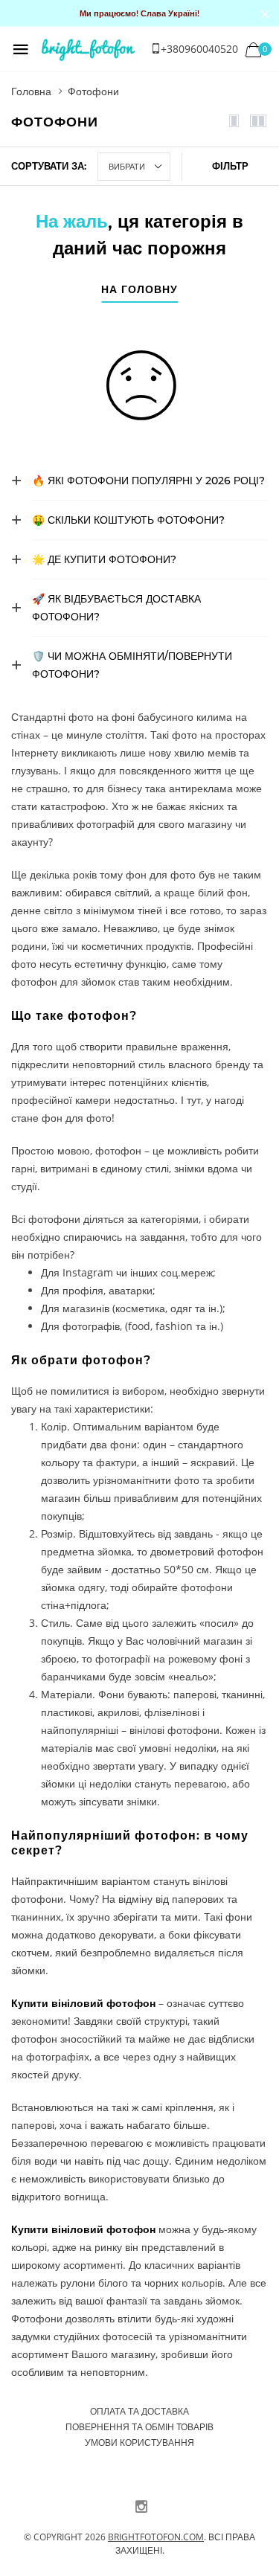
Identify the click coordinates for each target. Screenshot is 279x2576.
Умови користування (139, 2442)
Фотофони (93, 91)
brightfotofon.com (156, 2537)
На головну (139, 290)
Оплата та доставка (139, 2411)
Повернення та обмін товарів (139, 2427)
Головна (31, 91)
